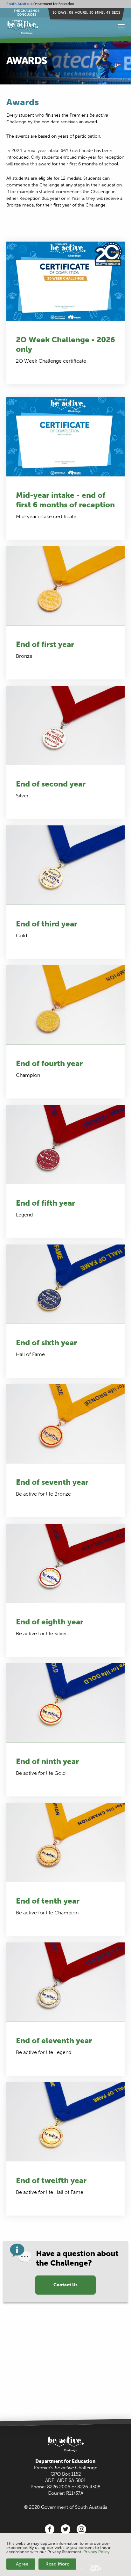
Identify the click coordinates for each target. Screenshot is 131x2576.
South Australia (19, 4)
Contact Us (65, 2285)
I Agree (21, 2564)
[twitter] (65, 2529)
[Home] (48, 27)
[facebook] (50, 2529)
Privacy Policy (97, 2552)
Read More (57, 2564)
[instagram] (81, 2529)
